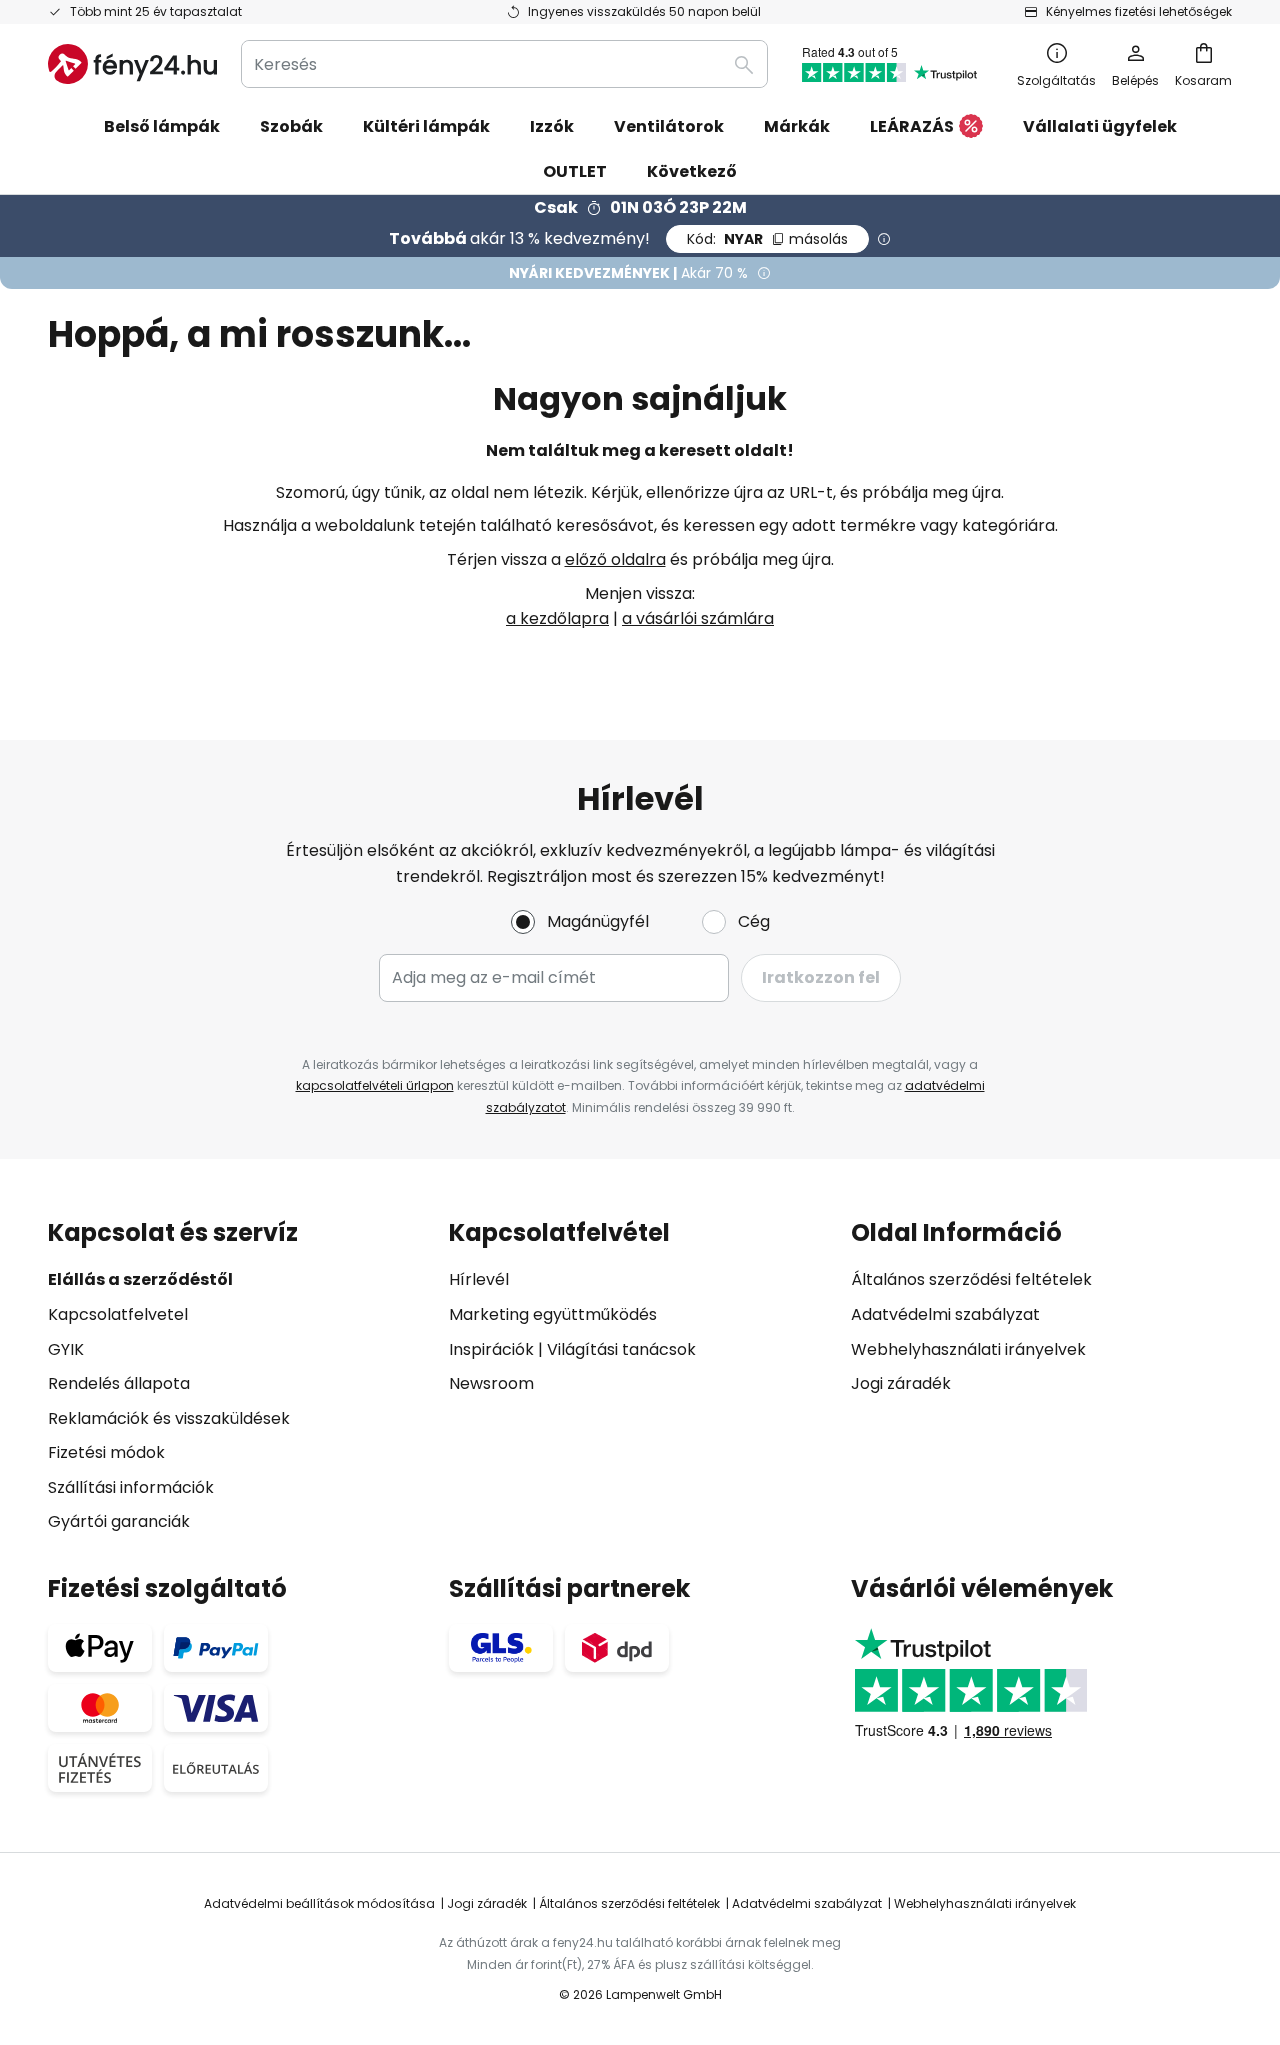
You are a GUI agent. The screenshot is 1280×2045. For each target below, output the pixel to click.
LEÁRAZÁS (912, 126)
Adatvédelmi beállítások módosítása (319, 1903)
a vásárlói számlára (698, 618)
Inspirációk (491, 1349)
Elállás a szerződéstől (140, 1279)
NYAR (767, 239)
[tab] (238, 1377)
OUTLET (575, 171)
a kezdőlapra (557, 618)
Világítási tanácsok (621, 1349)
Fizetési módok (106, 1452)
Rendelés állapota (119, 1383)
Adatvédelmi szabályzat (945, 1314)
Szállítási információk (131, 1487)
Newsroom (491, 1383)
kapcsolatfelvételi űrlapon (375, 1085)
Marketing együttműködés (553, 1314)
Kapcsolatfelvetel (118, 1314)
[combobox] (504, 64)
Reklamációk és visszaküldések (169, 1418)
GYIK (66, 1349)
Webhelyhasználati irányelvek (968, 1349)
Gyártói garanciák (119, 1521)
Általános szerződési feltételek (971, 1279)
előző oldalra (615, 559)
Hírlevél (479, 1279)
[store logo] (132, 64)
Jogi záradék (901, 1383)
